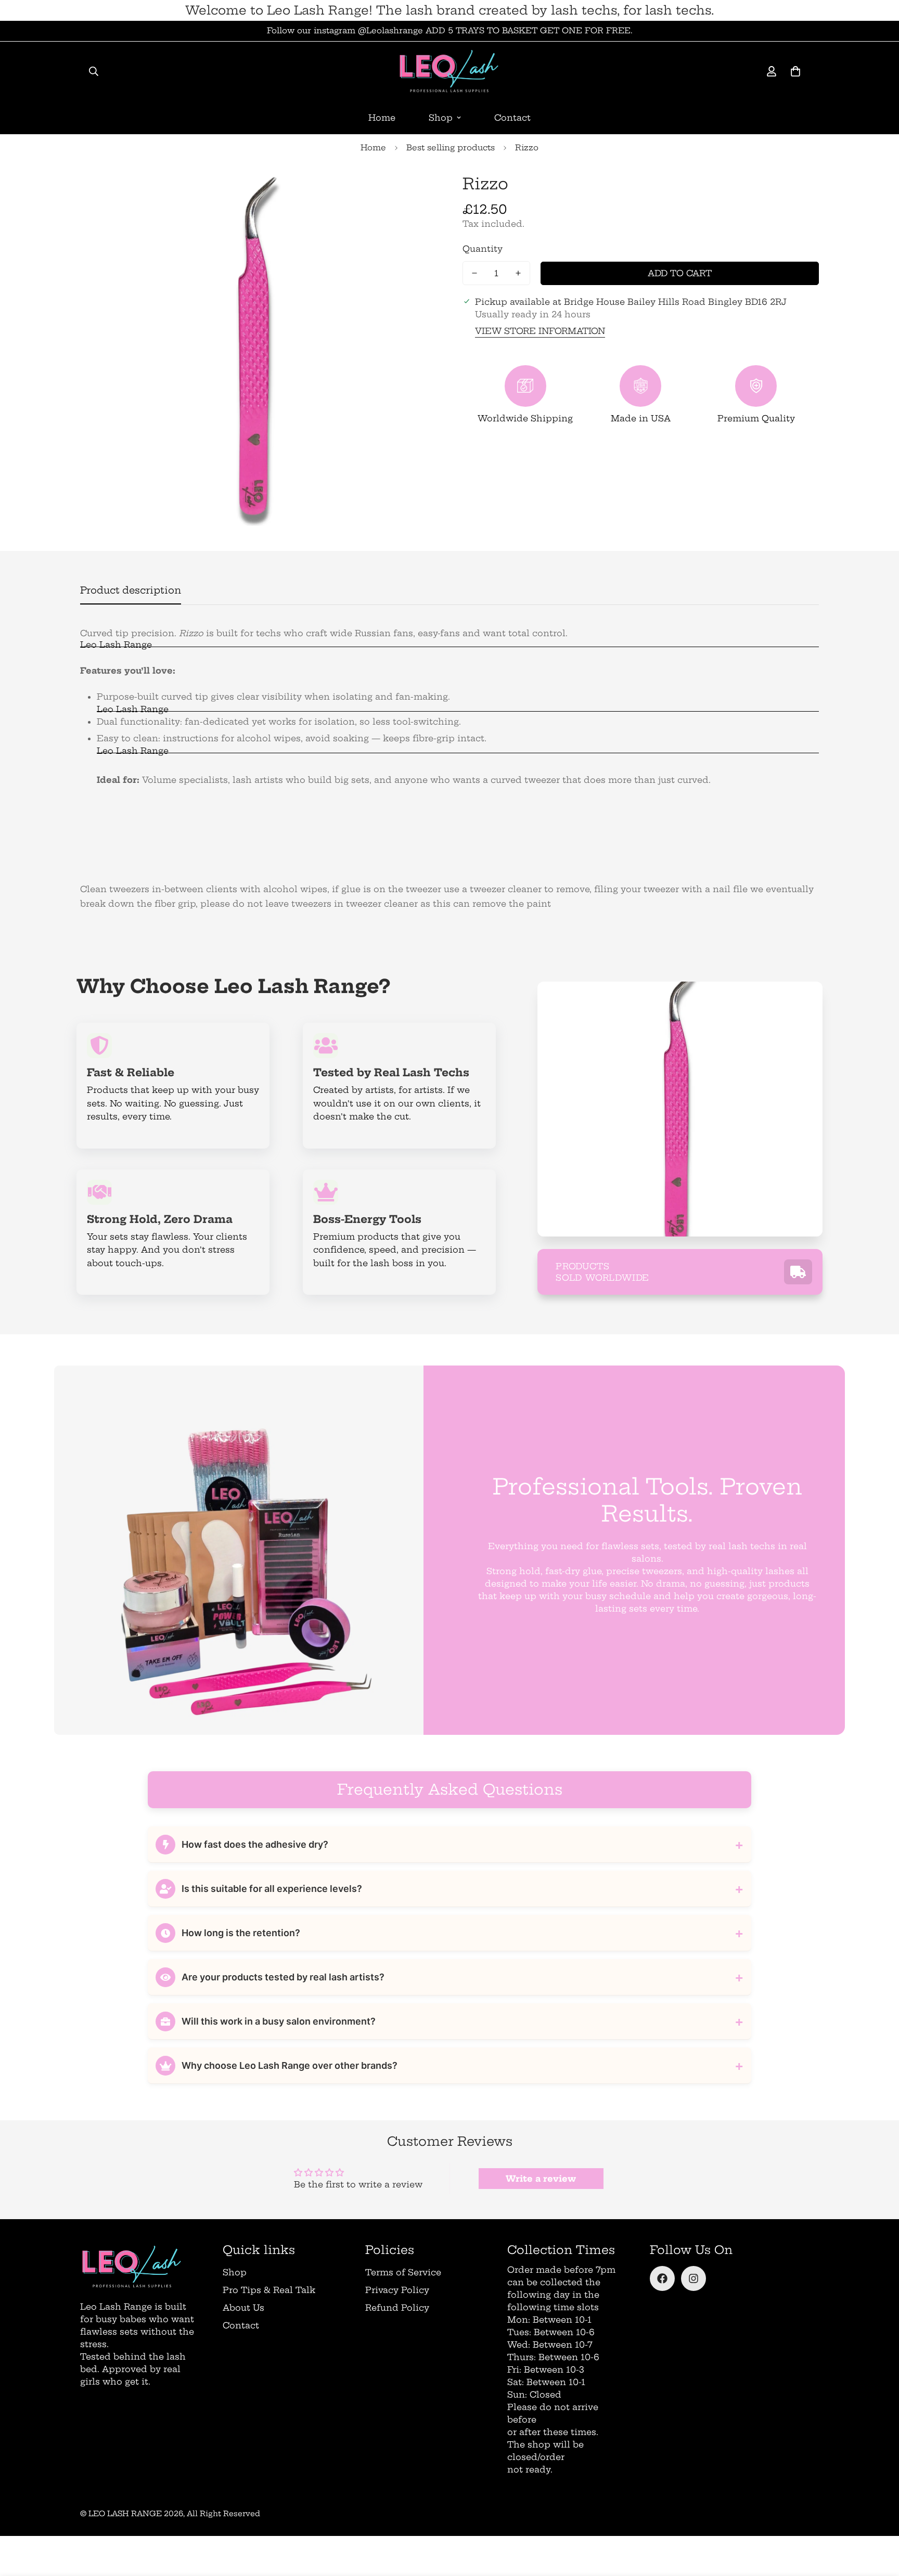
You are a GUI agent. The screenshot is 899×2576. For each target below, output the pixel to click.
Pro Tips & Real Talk (269, 2290)
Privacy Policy (397, 2290)
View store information (540, 331)
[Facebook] (662, 2278)
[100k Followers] (693, 2278)
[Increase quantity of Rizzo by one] (518, 273)
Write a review (541, 2179)
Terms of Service (403, 2272)
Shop (441, 118)
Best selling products (451, 147)
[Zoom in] (414, 192)
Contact (512, 118)
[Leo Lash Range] (449, 71)
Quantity (483, 249)
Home (382, 118)
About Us (243, 2308)
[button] (795, 71)
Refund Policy (397, 2308)
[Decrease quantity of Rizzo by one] (474, 273)
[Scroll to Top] (879, 2519)
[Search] (94, 71)
